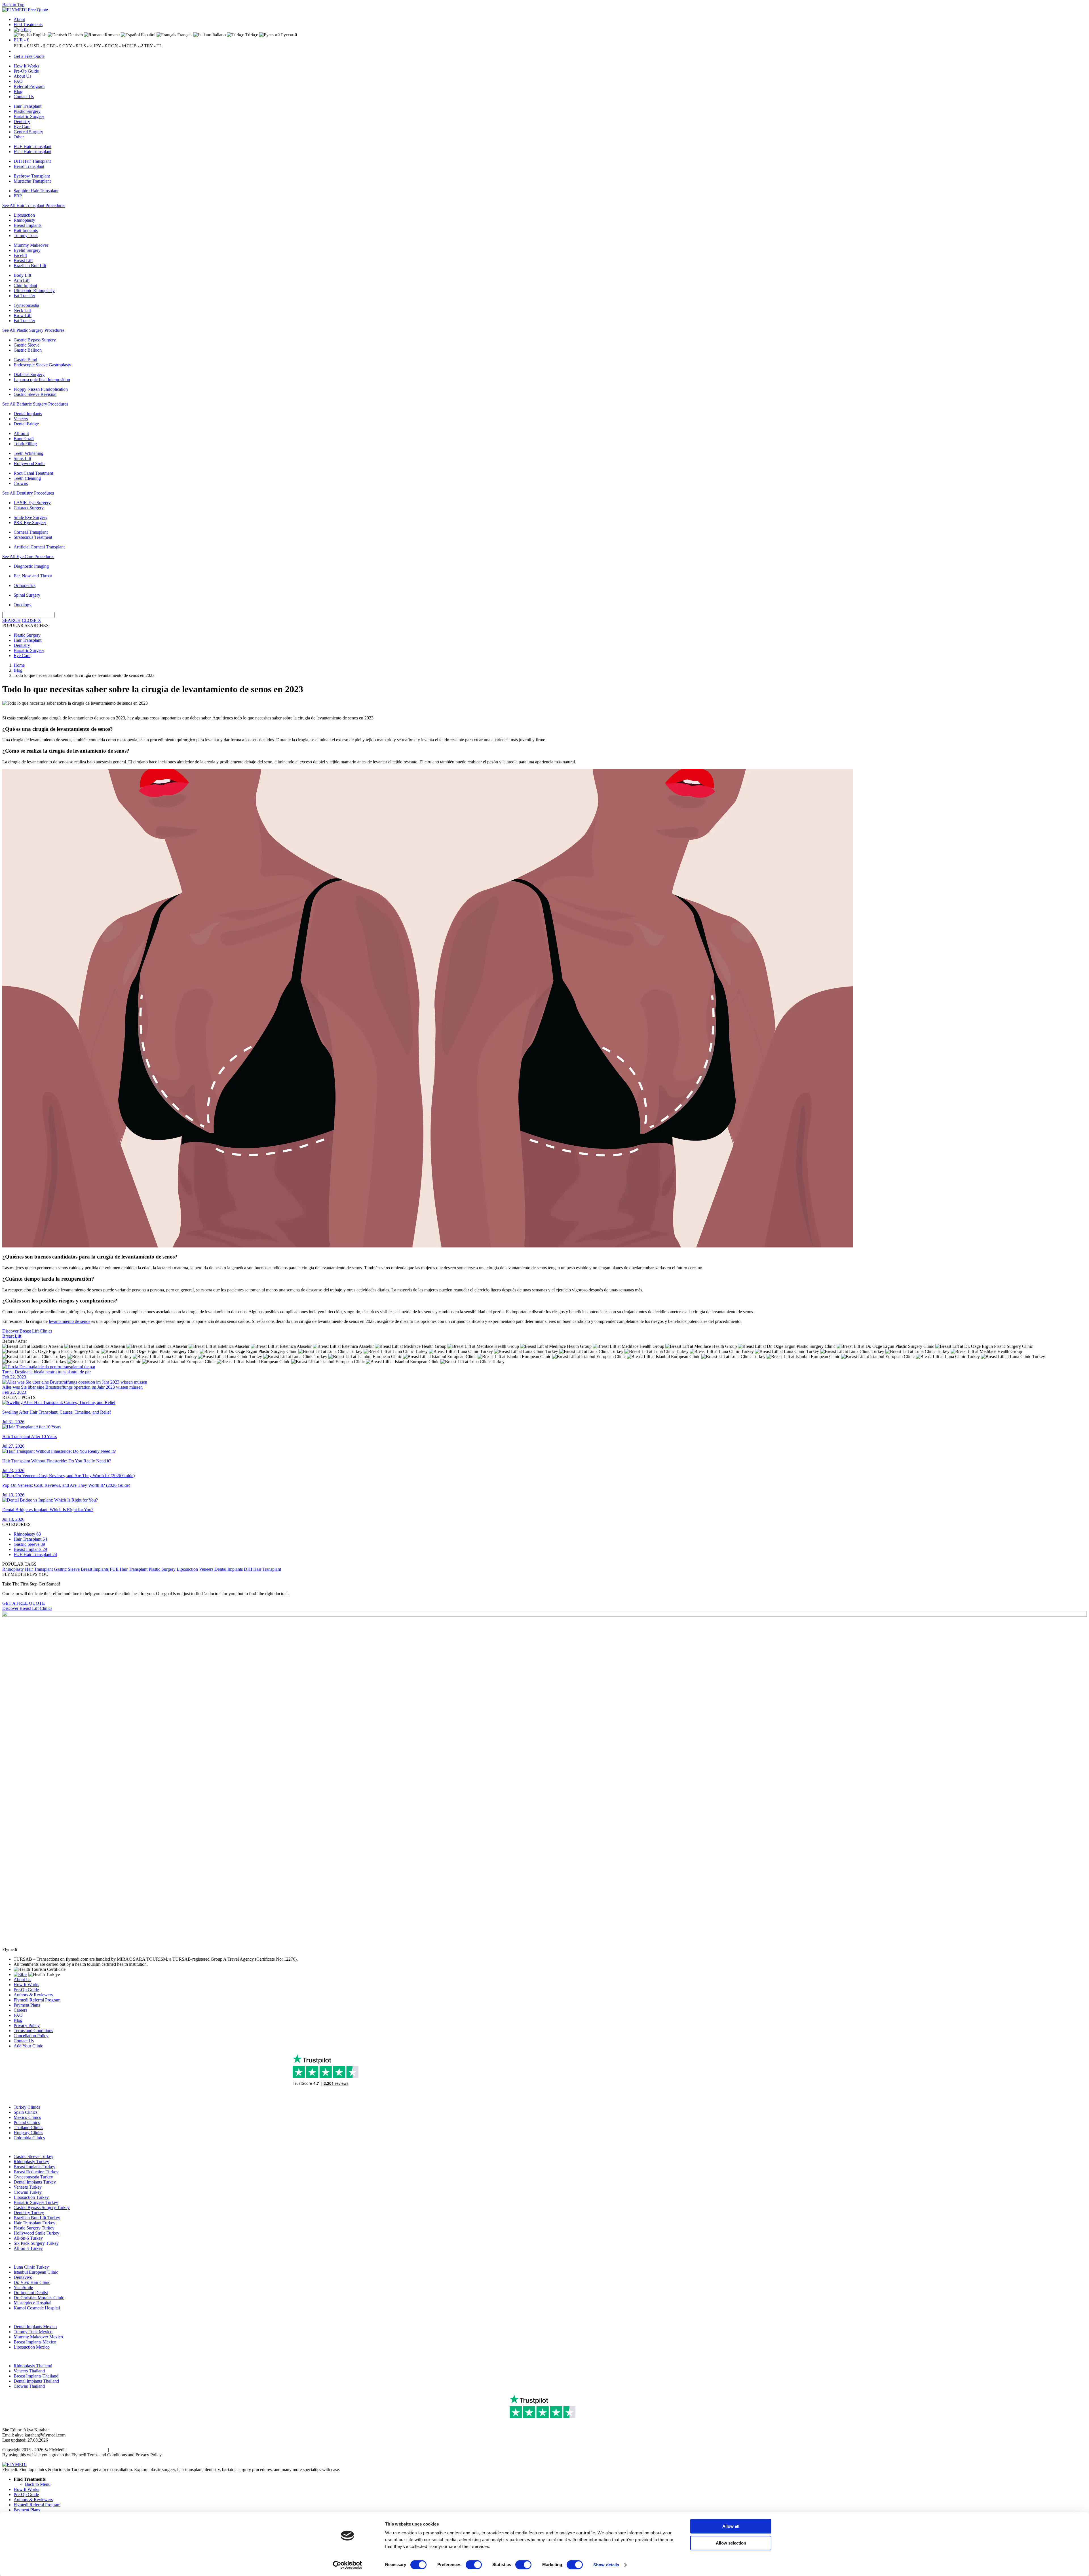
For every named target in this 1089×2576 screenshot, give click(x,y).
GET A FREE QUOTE (24, 1603)
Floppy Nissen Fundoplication (41, 389)
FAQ (18, 81)
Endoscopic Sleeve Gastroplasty (42, 365)
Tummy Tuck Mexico (33, 2332)
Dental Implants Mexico (35, 2327)
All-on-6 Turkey (28, 2238)
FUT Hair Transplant (32, 152)
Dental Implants (28, 414)
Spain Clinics (26, 2112)
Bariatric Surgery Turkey (36, 2202)
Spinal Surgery (27, 595)
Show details (606, 2565)
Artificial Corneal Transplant (39, 547)
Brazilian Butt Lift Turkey (37, 2218)
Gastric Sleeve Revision (35, 394)
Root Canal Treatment (33, 473)
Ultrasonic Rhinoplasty (34, 291)
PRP (18, 196)
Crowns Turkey (28, 2192)
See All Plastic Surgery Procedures (33, 330)
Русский (289, 35)
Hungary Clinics (28, 2133)
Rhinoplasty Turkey (31, 2162)
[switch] (474, 2565)
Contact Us (24, 97)
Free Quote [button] (38, 10)
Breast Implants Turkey (34, 2167)
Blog (18, 91)
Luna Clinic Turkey (31, 2267)
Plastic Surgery (27, 111)
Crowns (21, 483)
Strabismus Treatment (33, 537)
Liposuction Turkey (31, 2197)
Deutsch (75, 35)
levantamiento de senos (69, 1321)
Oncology (23, 605)
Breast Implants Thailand (36, 2376)
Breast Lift (23, 260)
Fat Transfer (24, 296)
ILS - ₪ (86, 46)
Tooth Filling (25, 444)
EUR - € (21, 40)
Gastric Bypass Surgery (35, 340)
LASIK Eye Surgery (32, 503)
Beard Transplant (29, 166)
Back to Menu (38, 2484)
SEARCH (11, 620)
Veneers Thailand (29, 2371)
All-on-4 (21, 433)
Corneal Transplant (31, 532)
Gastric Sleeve (27, 345)
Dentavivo (23, 2277)
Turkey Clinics (27, 2107)
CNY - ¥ (70, 46)
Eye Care (22, 127)
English (39, 35)
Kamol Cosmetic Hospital (37, 2308)
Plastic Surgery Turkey (34, 2228)
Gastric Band (25, 360)
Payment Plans (27, 2005)
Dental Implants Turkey (35, 2182)
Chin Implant (25, 285)
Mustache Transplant (32, 181)
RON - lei (117, 46)
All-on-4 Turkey (28, 2248)
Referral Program (29, 86)
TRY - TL (153, 46)
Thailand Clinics (28, 2128)
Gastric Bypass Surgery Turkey (42, 2207)
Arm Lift (22, 280)
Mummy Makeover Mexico (38, 2337)
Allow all (731, 2526)
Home (19, 665)
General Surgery (28, 132)
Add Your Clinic (28, 2046)
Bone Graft (24, 439)
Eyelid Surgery (27, 250)
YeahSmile (23, 2287)
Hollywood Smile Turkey (36, 2233)
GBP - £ (54, 46)
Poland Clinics (27, 2122)
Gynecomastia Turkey (33, 2177)
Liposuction (24, 215)
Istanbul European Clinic (36, 2272)
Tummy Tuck (26, 236)
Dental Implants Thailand (36, 2381)
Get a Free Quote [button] (29, 56)
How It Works (26, 66)
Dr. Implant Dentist (31, 2293)
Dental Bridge (26, 424)
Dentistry (22, 122)
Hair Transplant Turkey (34, 2223)
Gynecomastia (26, 305)
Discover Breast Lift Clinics (27, 1331)
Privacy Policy (27, 2025)
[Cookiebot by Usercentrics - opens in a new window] (348, 2565)
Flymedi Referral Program (37, 2000)
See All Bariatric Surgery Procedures (35, 404)
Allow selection (731, 2543)
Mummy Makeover (31, 245)
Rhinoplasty (24, 220)
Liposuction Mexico (32, 2347)
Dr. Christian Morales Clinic (39, 2298)
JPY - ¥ (100, 46)
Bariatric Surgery (29, 116)
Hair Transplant (28, 106)
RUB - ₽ (135, 46)
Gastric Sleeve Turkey (33, 2156)
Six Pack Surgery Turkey (36, 2243)
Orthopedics (25, 585)
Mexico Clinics (27, 2117)
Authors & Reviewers (33, 1995)
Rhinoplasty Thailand (33, 2366)
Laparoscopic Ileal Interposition (42, 380)
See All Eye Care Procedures (28, 557)
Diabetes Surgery (29, 374)
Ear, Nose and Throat (33, 576)
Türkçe (251, 35)
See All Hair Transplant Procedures (34, 205)
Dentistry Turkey (29, 2213)
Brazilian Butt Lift (30, 266)
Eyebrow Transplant (32, 176)
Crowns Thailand (29, 2386)
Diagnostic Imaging (31, 566)
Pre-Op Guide (26, 71)
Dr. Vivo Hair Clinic (32, 2282)
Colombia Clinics (29, 2138)
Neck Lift (22, 310)
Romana (112, 35)
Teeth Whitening (29, 453)
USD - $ (38, 46)
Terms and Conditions (33, 2031)
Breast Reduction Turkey (36, 2172)
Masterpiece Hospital (32, 2303)
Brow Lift (23, 315)
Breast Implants (28, 225)
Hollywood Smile (29, 464)
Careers (20, 2010)
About (19, 19)
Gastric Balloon (28, 350)
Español (148, 35)
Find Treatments (28, 25)
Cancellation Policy (31, 2036)
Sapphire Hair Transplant (36, 191)
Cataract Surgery (29, 508)
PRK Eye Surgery (30, 522)
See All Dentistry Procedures (28, 493)
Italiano (219, 35)
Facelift (20, 255)
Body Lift (22, 275)
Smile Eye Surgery (30, 517)
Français (184, 35)
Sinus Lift (22, 458)
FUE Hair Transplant (32, 146)
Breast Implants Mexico (35, 2342)
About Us (22, 76)
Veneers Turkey (28, 2187)
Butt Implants (26, 230)
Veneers (21, 419)
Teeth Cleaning (27, 478)
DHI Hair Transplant (32, 161)
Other (19, 137)
